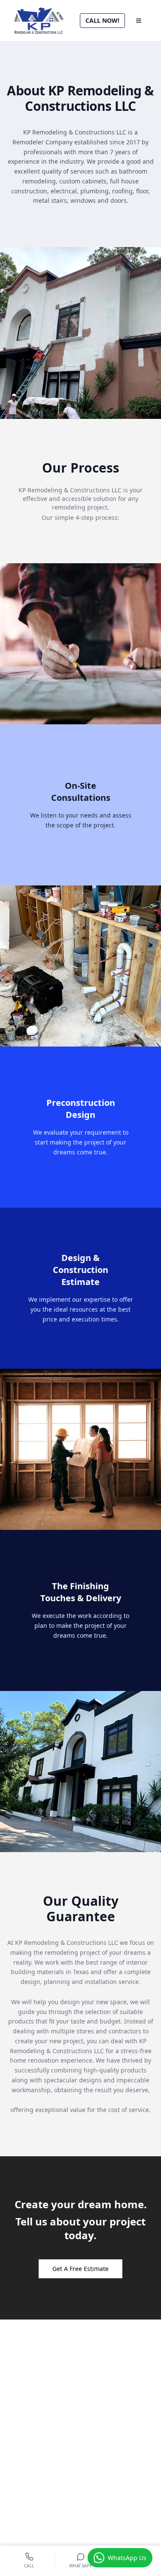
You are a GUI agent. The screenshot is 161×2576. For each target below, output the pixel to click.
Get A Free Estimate (80, 2269)
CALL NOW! (102, 20)
